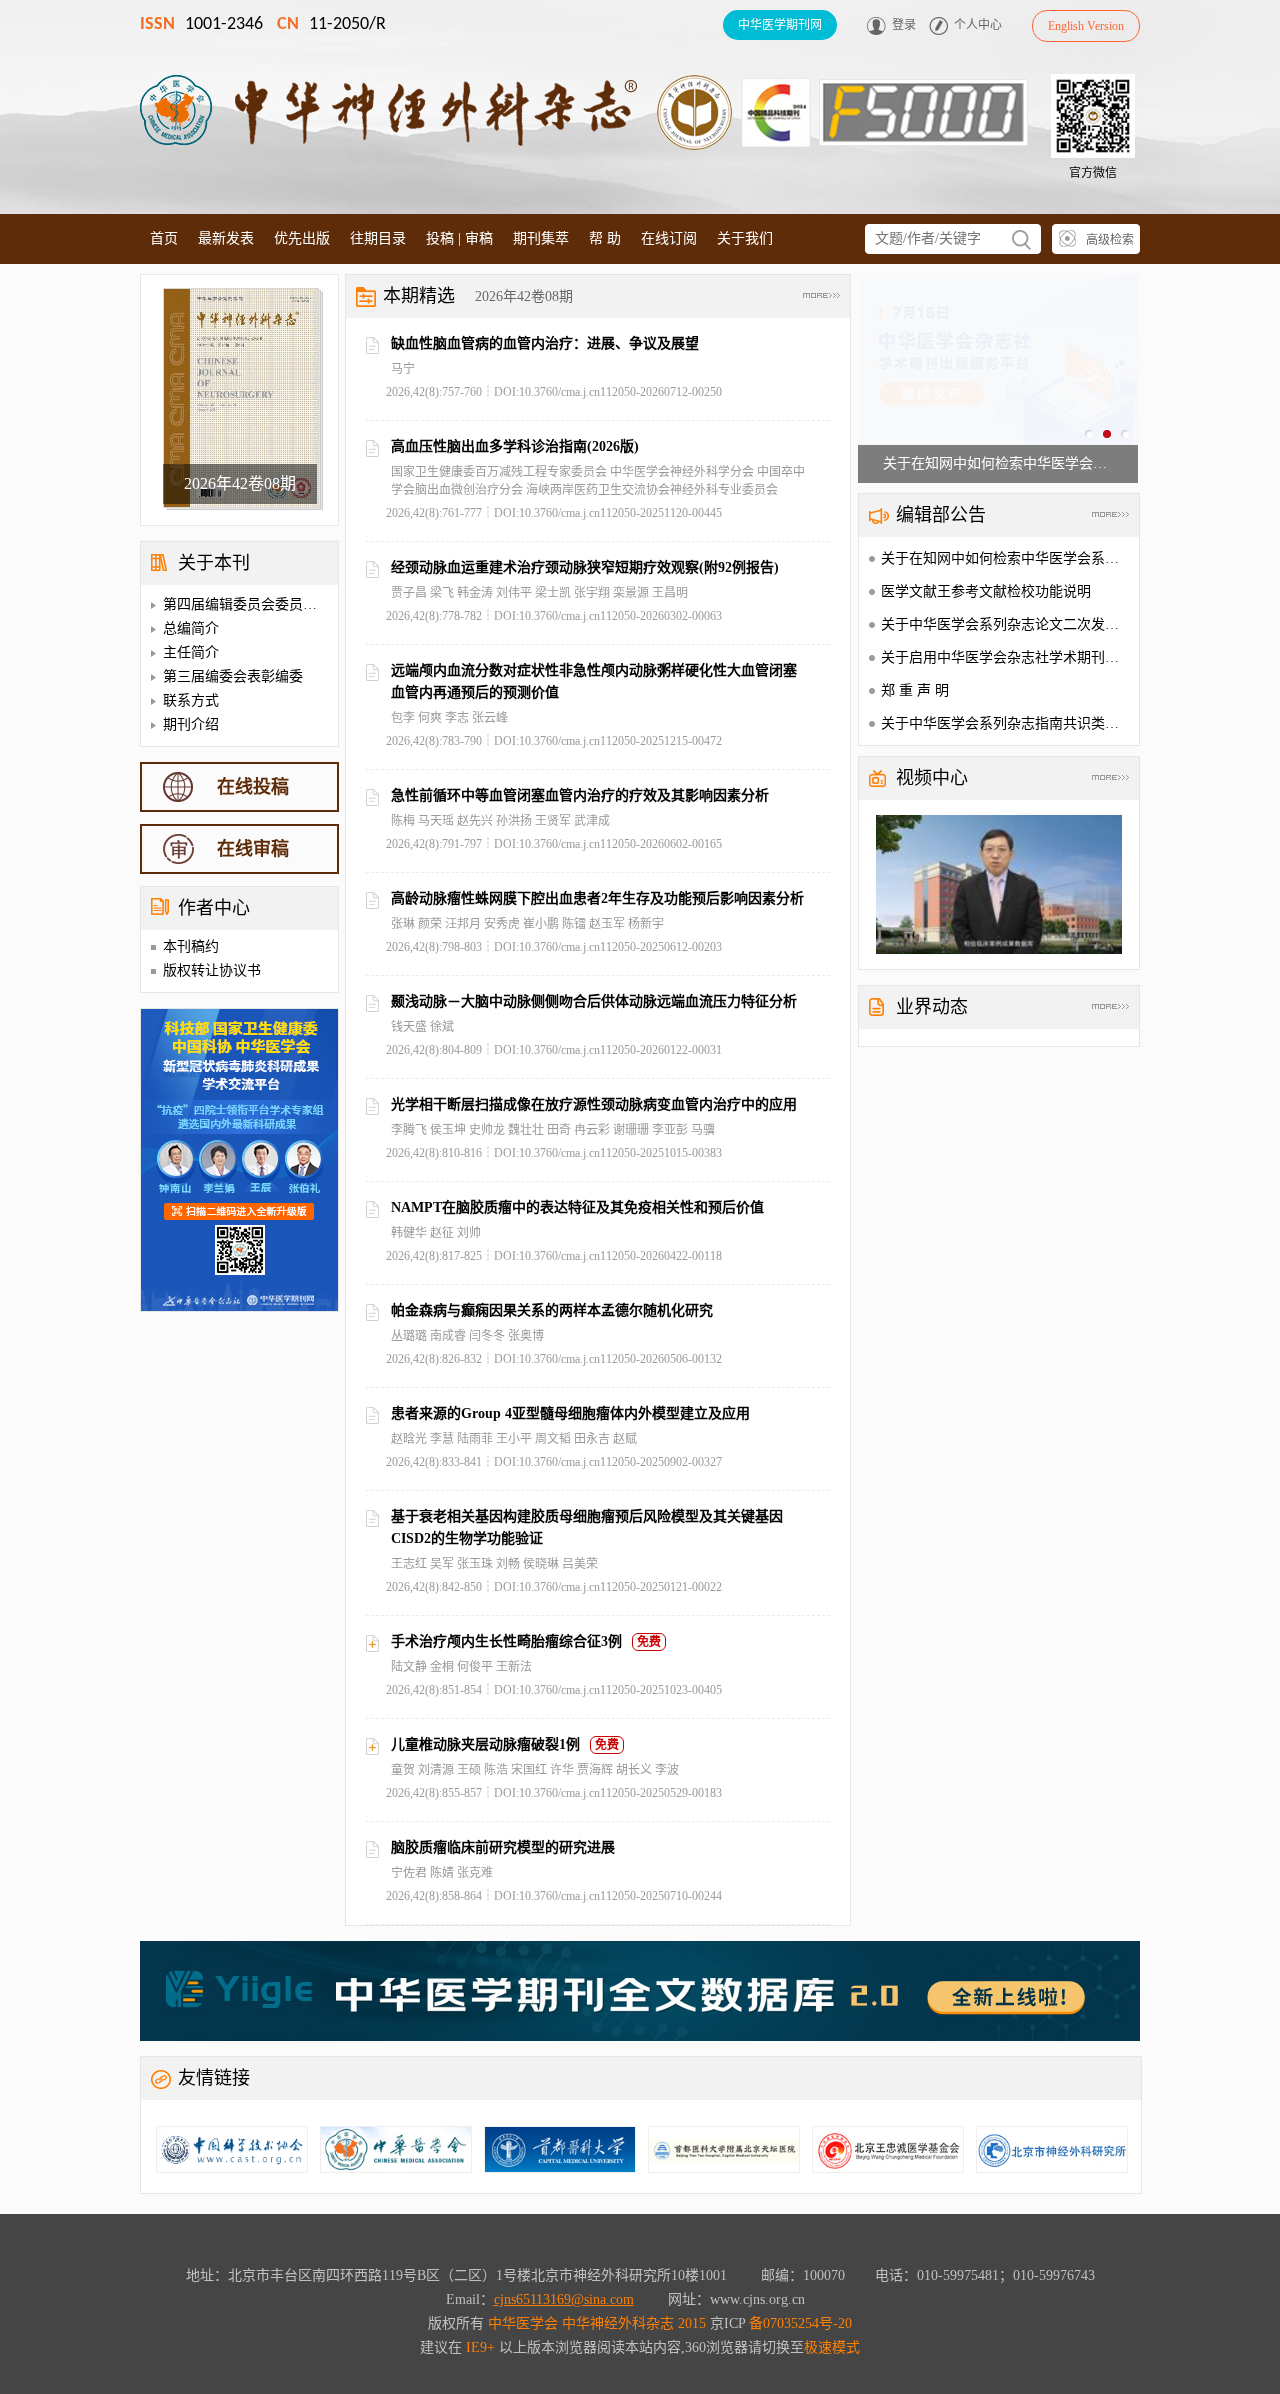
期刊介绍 (191, 724)
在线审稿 (253, 849)
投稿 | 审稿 (459, 238)
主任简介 (191, 652)
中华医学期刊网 (780, 25)
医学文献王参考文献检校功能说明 (986, 591)
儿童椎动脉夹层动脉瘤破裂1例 (485, 1744)
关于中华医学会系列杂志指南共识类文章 (1007, 723)
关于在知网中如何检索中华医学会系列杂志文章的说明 (998, 463)
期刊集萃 (541, 238)
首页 (164, 238)
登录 (904, 25)
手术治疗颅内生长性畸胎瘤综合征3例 (506, 1641)
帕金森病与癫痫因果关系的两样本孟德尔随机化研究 (552, 1310)
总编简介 (191, 628)
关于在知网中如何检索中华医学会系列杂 (1007, 558)
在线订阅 (669, 238)
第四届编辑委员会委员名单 (247, 604)
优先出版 (302, 238)
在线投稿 (253, 787)
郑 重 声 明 (915, 690)
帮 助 (605, 238)
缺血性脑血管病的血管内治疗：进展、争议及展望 (545, 343)
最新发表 (226, 238)
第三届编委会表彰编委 (233, 676)
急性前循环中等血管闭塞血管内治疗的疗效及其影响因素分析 (580, 795)
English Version (1086, 26)
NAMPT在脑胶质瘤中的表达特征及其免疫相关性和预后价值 (577, 1207)
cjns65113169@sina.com (564, 2299)
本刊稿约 (191, 946)
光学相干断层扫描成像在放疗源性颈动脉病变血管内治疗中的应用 (594, 1104)
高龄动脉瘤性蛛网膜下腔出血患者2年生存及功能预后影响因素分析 (597, 898)
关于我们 (745, 238)
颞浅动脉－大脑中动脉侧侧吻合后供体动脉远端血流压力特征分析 (594, 1001)
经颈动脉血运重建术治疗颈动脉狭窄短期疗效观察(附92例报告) (585, 567)
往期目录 (378, 238)
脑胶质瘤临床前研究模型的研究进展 (503, 1847)
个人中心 (978, 25)
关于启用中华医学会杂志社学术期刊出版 (1007, 657)
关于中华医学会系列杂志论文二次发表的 (1007, 624)
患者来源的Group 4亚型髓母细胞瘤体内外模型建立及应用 (570, 1413)
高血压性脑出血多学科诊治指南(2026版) (515, 446)
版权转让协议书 (212, 970)
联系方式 (191, 700)
